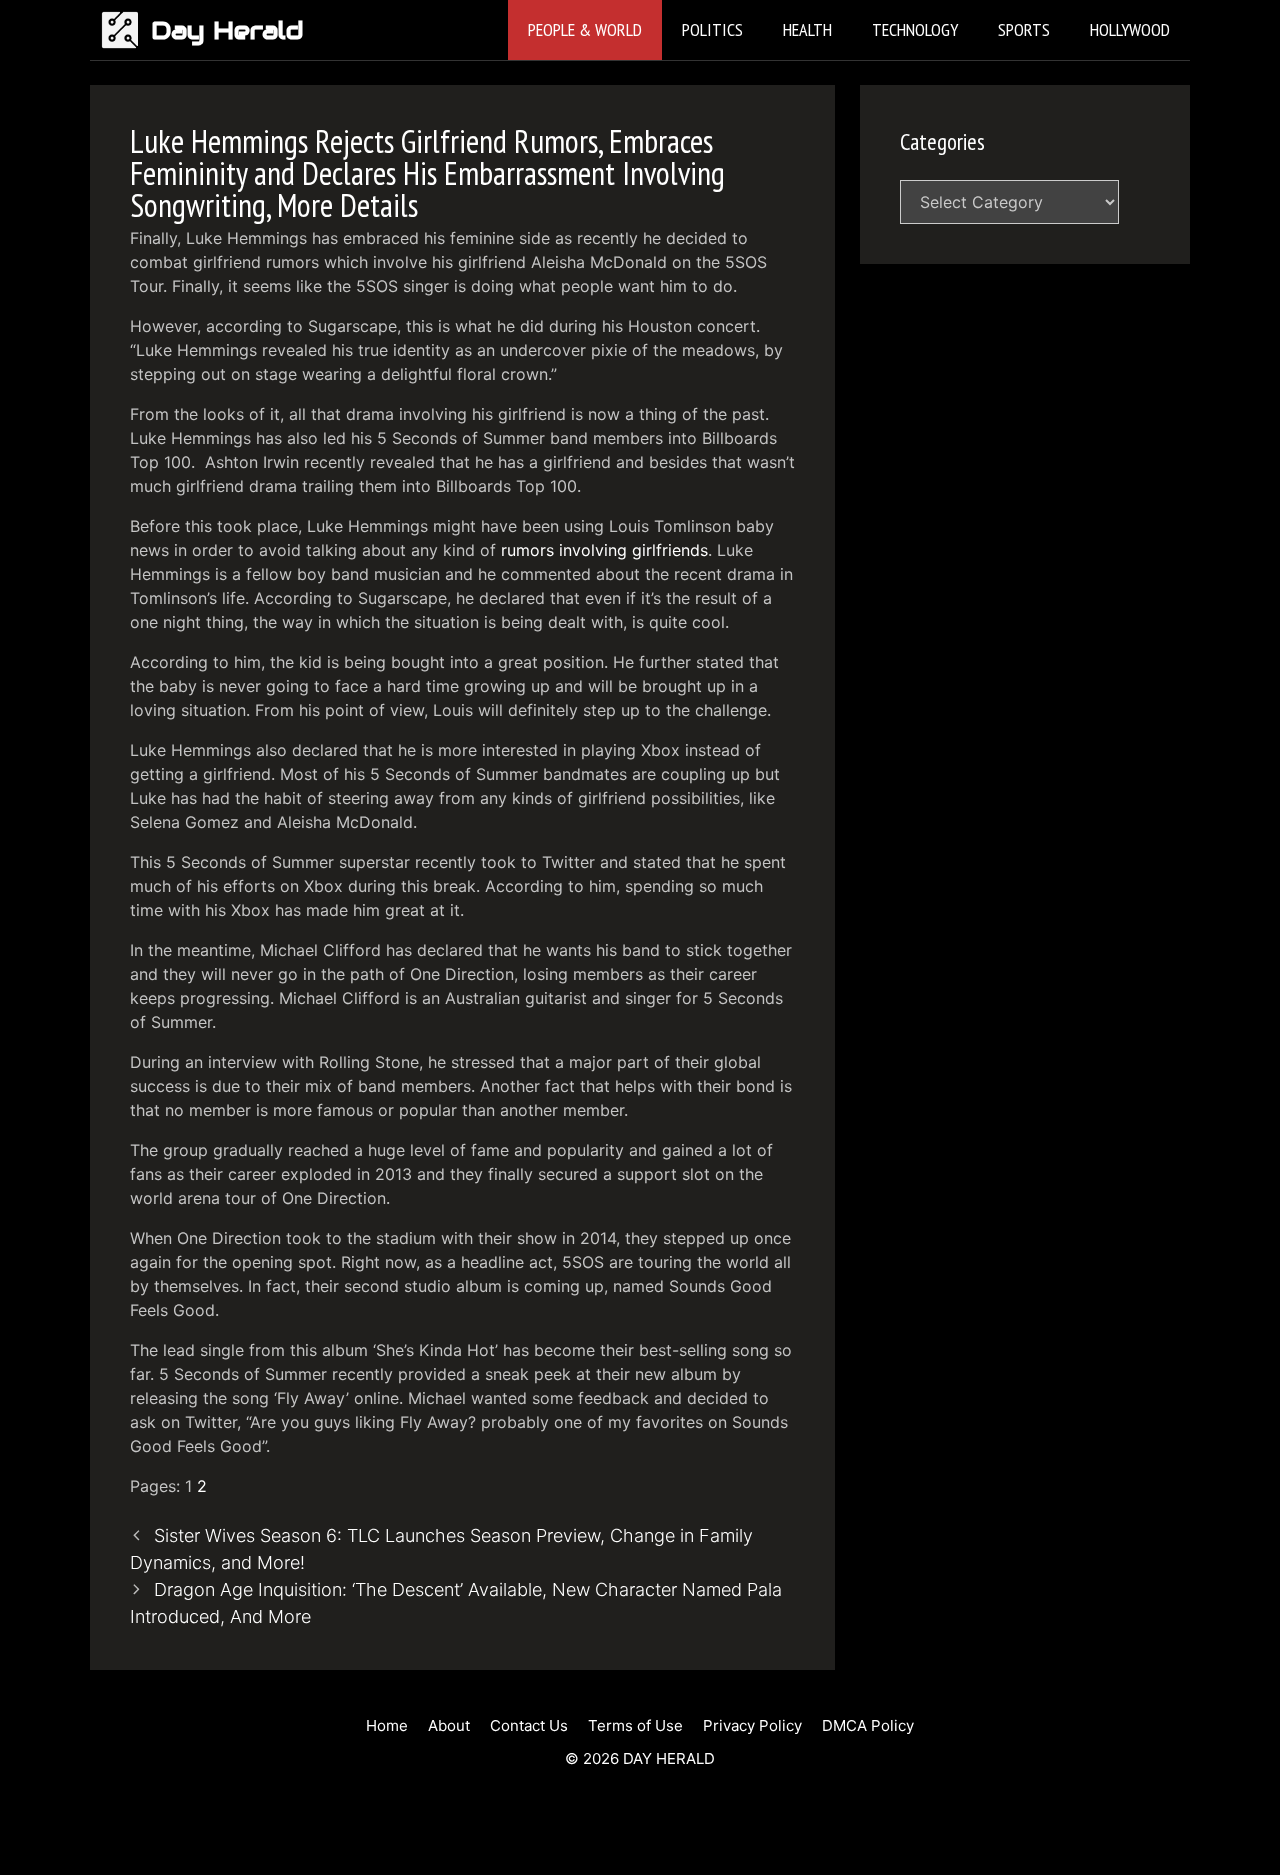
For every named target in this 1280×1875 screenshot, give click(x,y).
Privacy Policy (752, 1725)
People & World (585, 29)
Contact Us (529, 1725)
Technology (915, 29)
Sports (1024, 29)
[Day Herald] (125, 30)
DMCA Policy (868, 1725)
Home (387, 1725)
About (449, 1725)
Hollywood (1130, 29)
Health (807, 29)
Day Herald (227, 30)
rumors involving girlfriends (604, 550)
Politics (712, 29)
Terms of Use (635, 1725)
